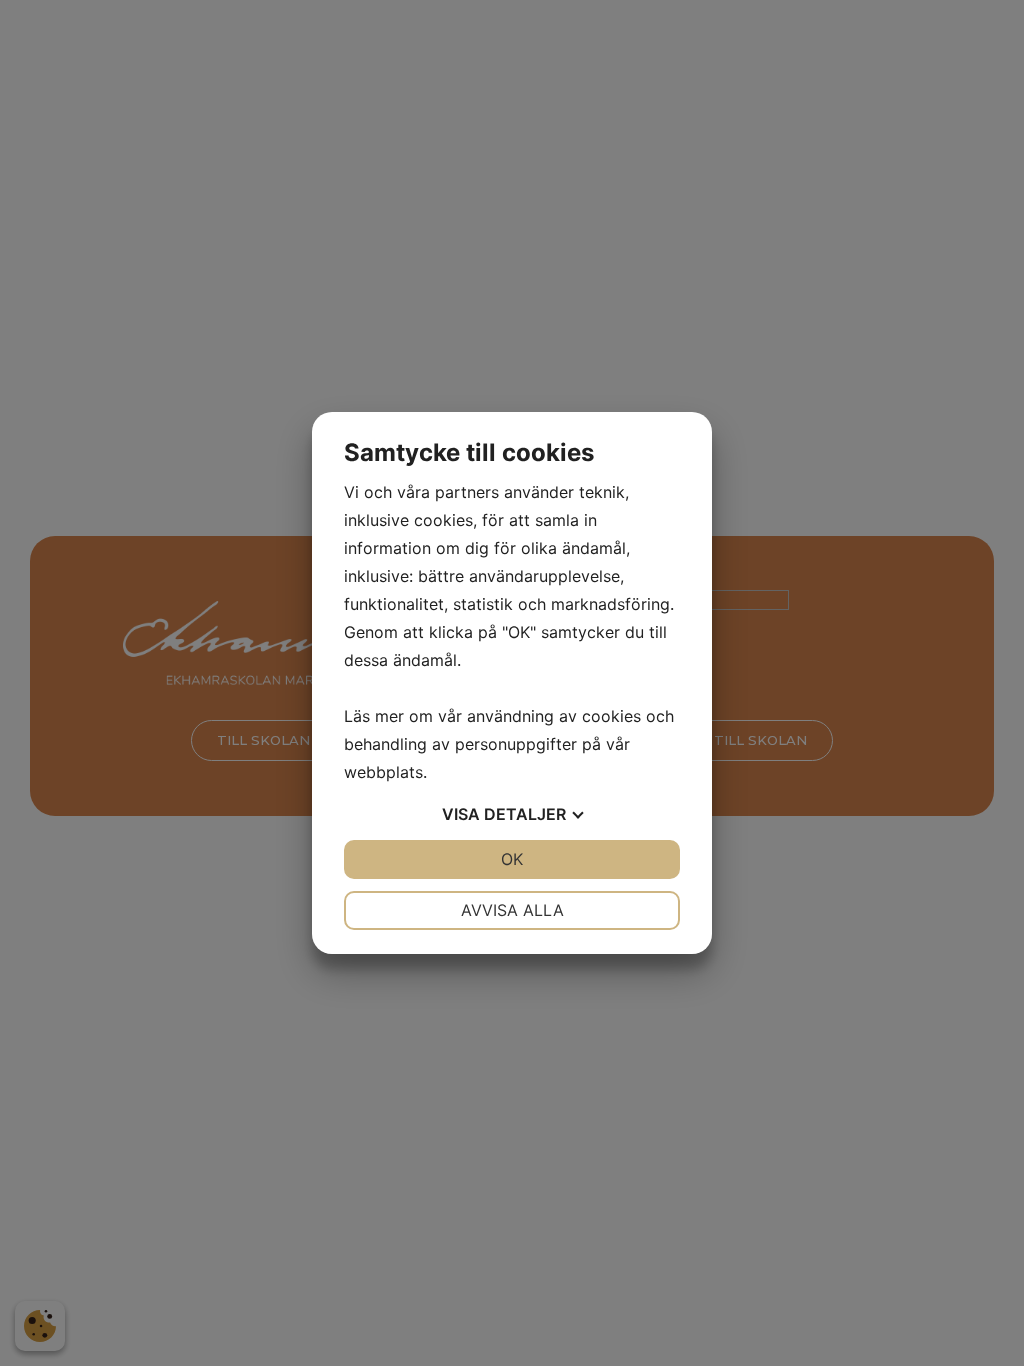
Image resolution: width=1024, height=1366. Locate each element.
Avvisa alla (512, 910)
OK (512, 859)
